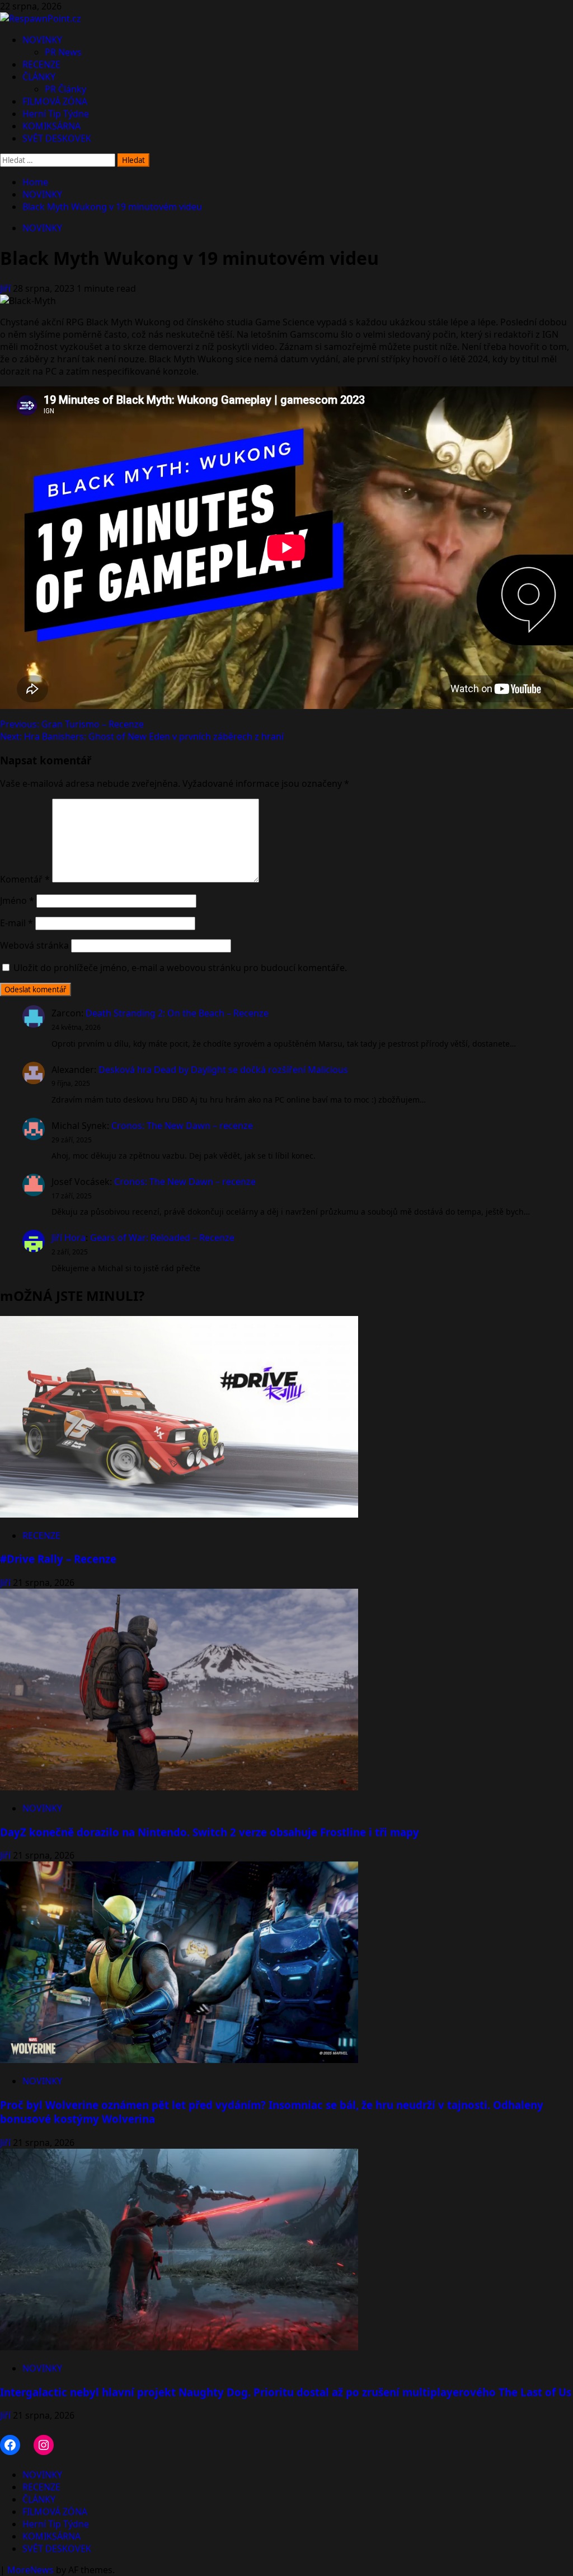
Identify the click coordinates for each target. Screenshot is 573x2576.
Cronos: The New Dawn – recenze (182, 1126)
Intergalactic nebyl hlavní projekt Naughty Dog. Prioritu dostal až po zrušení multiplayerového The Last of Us (286, 2392)
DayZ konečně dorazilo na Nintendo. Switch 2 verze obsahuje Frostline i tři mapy (210, 1832)
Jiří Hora (69, 1238)
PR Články (65, 89)
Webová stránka (34, 945)
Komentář (25, 879)
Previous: (72, 724)
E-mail (17, 923)
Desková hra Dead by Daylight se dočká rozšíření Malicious (223, 1070)
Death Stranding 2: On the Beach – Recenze (177, 1013)
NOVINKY (42, 40)
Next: (142, 736)
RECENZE (41, 64)
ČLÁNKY (39, 77)
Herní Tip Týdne (56, 114)
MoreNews (30, 2570)
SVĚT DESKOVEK (57, 138)
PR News (63, 52)
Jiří (6, 288)
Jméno (17, 900)
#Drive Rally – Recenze (58, 1559)
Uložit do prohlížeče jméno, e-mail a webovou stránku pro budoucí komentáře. (180, 968)
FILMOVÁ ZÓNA (55, 101)
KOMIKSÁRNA (51, 126)
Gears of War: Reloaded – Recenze (162, 1238)
